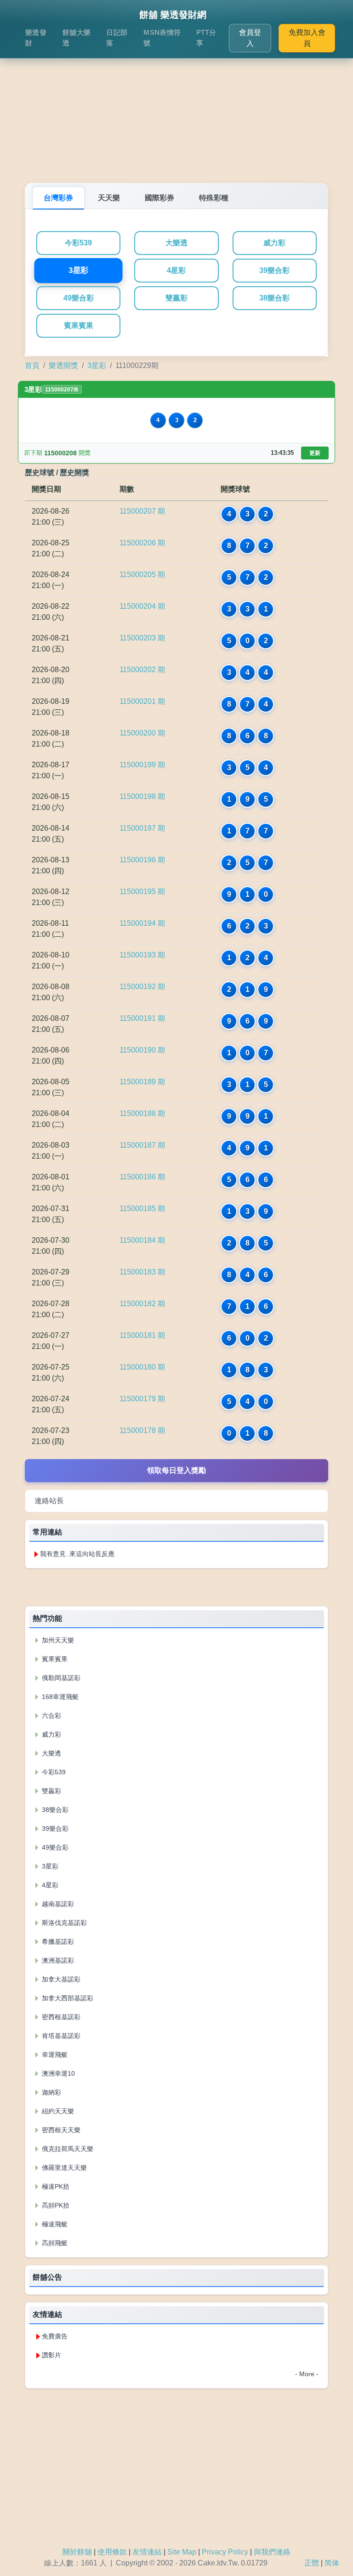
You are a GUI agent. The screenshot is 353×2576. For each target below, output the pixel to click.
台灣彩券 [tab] (58, 198)
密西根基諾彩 (60, 2017)
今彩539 (78, 243)
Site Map (182, 2552)
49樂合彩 (79, 298)
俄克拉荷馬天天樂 (67, 2149)
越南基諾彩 (57, 1904)
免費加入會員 (307, 38)
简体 (332, 2563)
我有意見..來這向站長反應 (77, 1554)
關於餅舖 (77, 2552)
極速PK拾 (55, 2186)
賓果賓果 (79, 326)
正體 (312, 2563)
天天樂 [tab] (109, 198)
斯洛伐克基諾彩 (63, 1923)
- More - (307, 2374)
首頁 (32, 365)
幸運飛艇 (54, 2055)
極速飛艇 (54, 2224)
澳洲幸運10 (57, 2073)
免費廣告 (55, 2336)
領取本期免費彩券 (176, 1587)
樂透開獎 (63, 365)
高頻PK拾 (55, 2205)
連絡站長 (49, 1501)
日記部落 (117, 38)
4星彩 (176, 270)
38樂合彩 (274, 298)
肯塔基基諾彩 (60, 2036)
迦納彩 (51, 2092)
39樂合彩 (274, 270)
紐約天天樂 (57, 2111)
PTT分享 (206, 38)
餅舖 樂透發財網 (173, 15)
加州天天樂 (57, 1640)
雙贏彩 (176, 298)
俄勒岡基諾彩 (60, 1678)
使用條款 (112, 2552)
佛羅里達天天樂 (63, 2168)
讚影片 (51, 2355)
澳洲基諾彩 (57, 1960)
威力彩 (274, 243)
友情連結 (147, 2552)
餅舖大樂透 (77, 38)
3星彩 (78, 271)
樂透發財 (36, 38)
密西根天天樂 (60, 2130)
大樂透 (176, 243)
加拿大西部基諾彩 (67, 1998)
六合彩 (51, 1715)
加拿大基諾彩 (60, 1979)
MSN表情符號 (162, 38)
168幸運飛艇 (59, 1697)
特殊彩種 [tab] (214, 198)
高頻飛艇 (54, 2243)
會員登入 (250, 38)
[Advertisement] (176, 109)
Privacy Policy (225, 2552)
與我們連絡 (272, 2552)
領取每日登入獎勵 (176, 1470)
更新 (315, 453)
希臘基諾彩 (57, 1942)
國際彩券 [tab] (159, 198)
